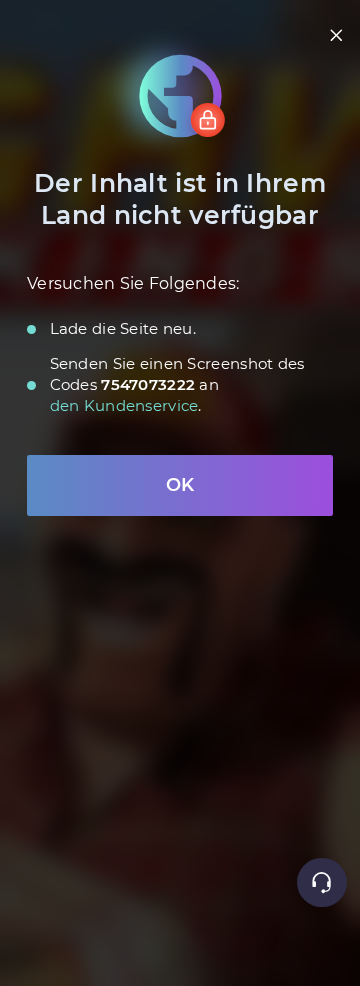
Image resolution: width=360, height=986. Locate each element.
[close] (336, 36)
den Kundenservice (124, 406)
